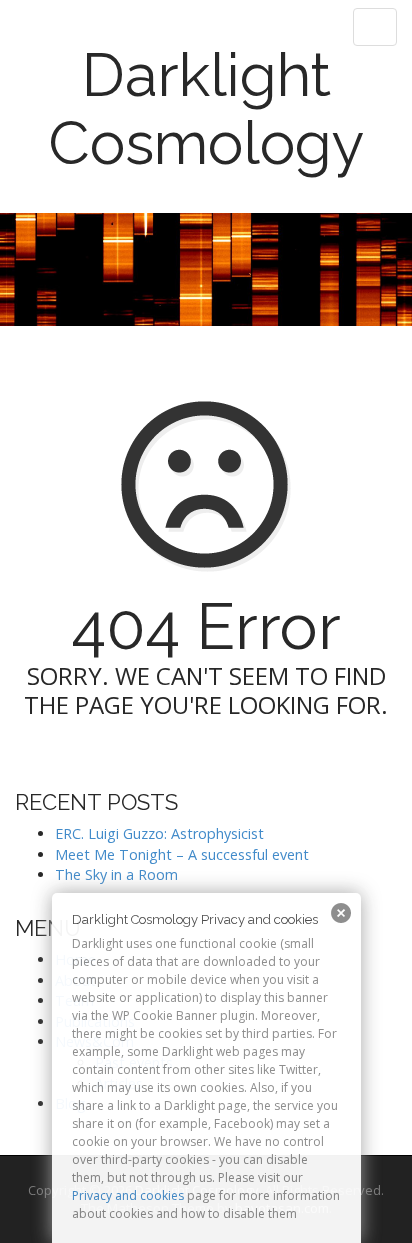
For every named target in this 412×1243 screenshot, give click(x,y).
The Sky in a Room (116, 874)
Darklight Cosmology (206, 109)
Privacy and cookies (128, 1195)
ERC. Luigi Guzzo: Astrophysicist (159, 833)
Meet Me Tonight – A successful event (182, 854)
